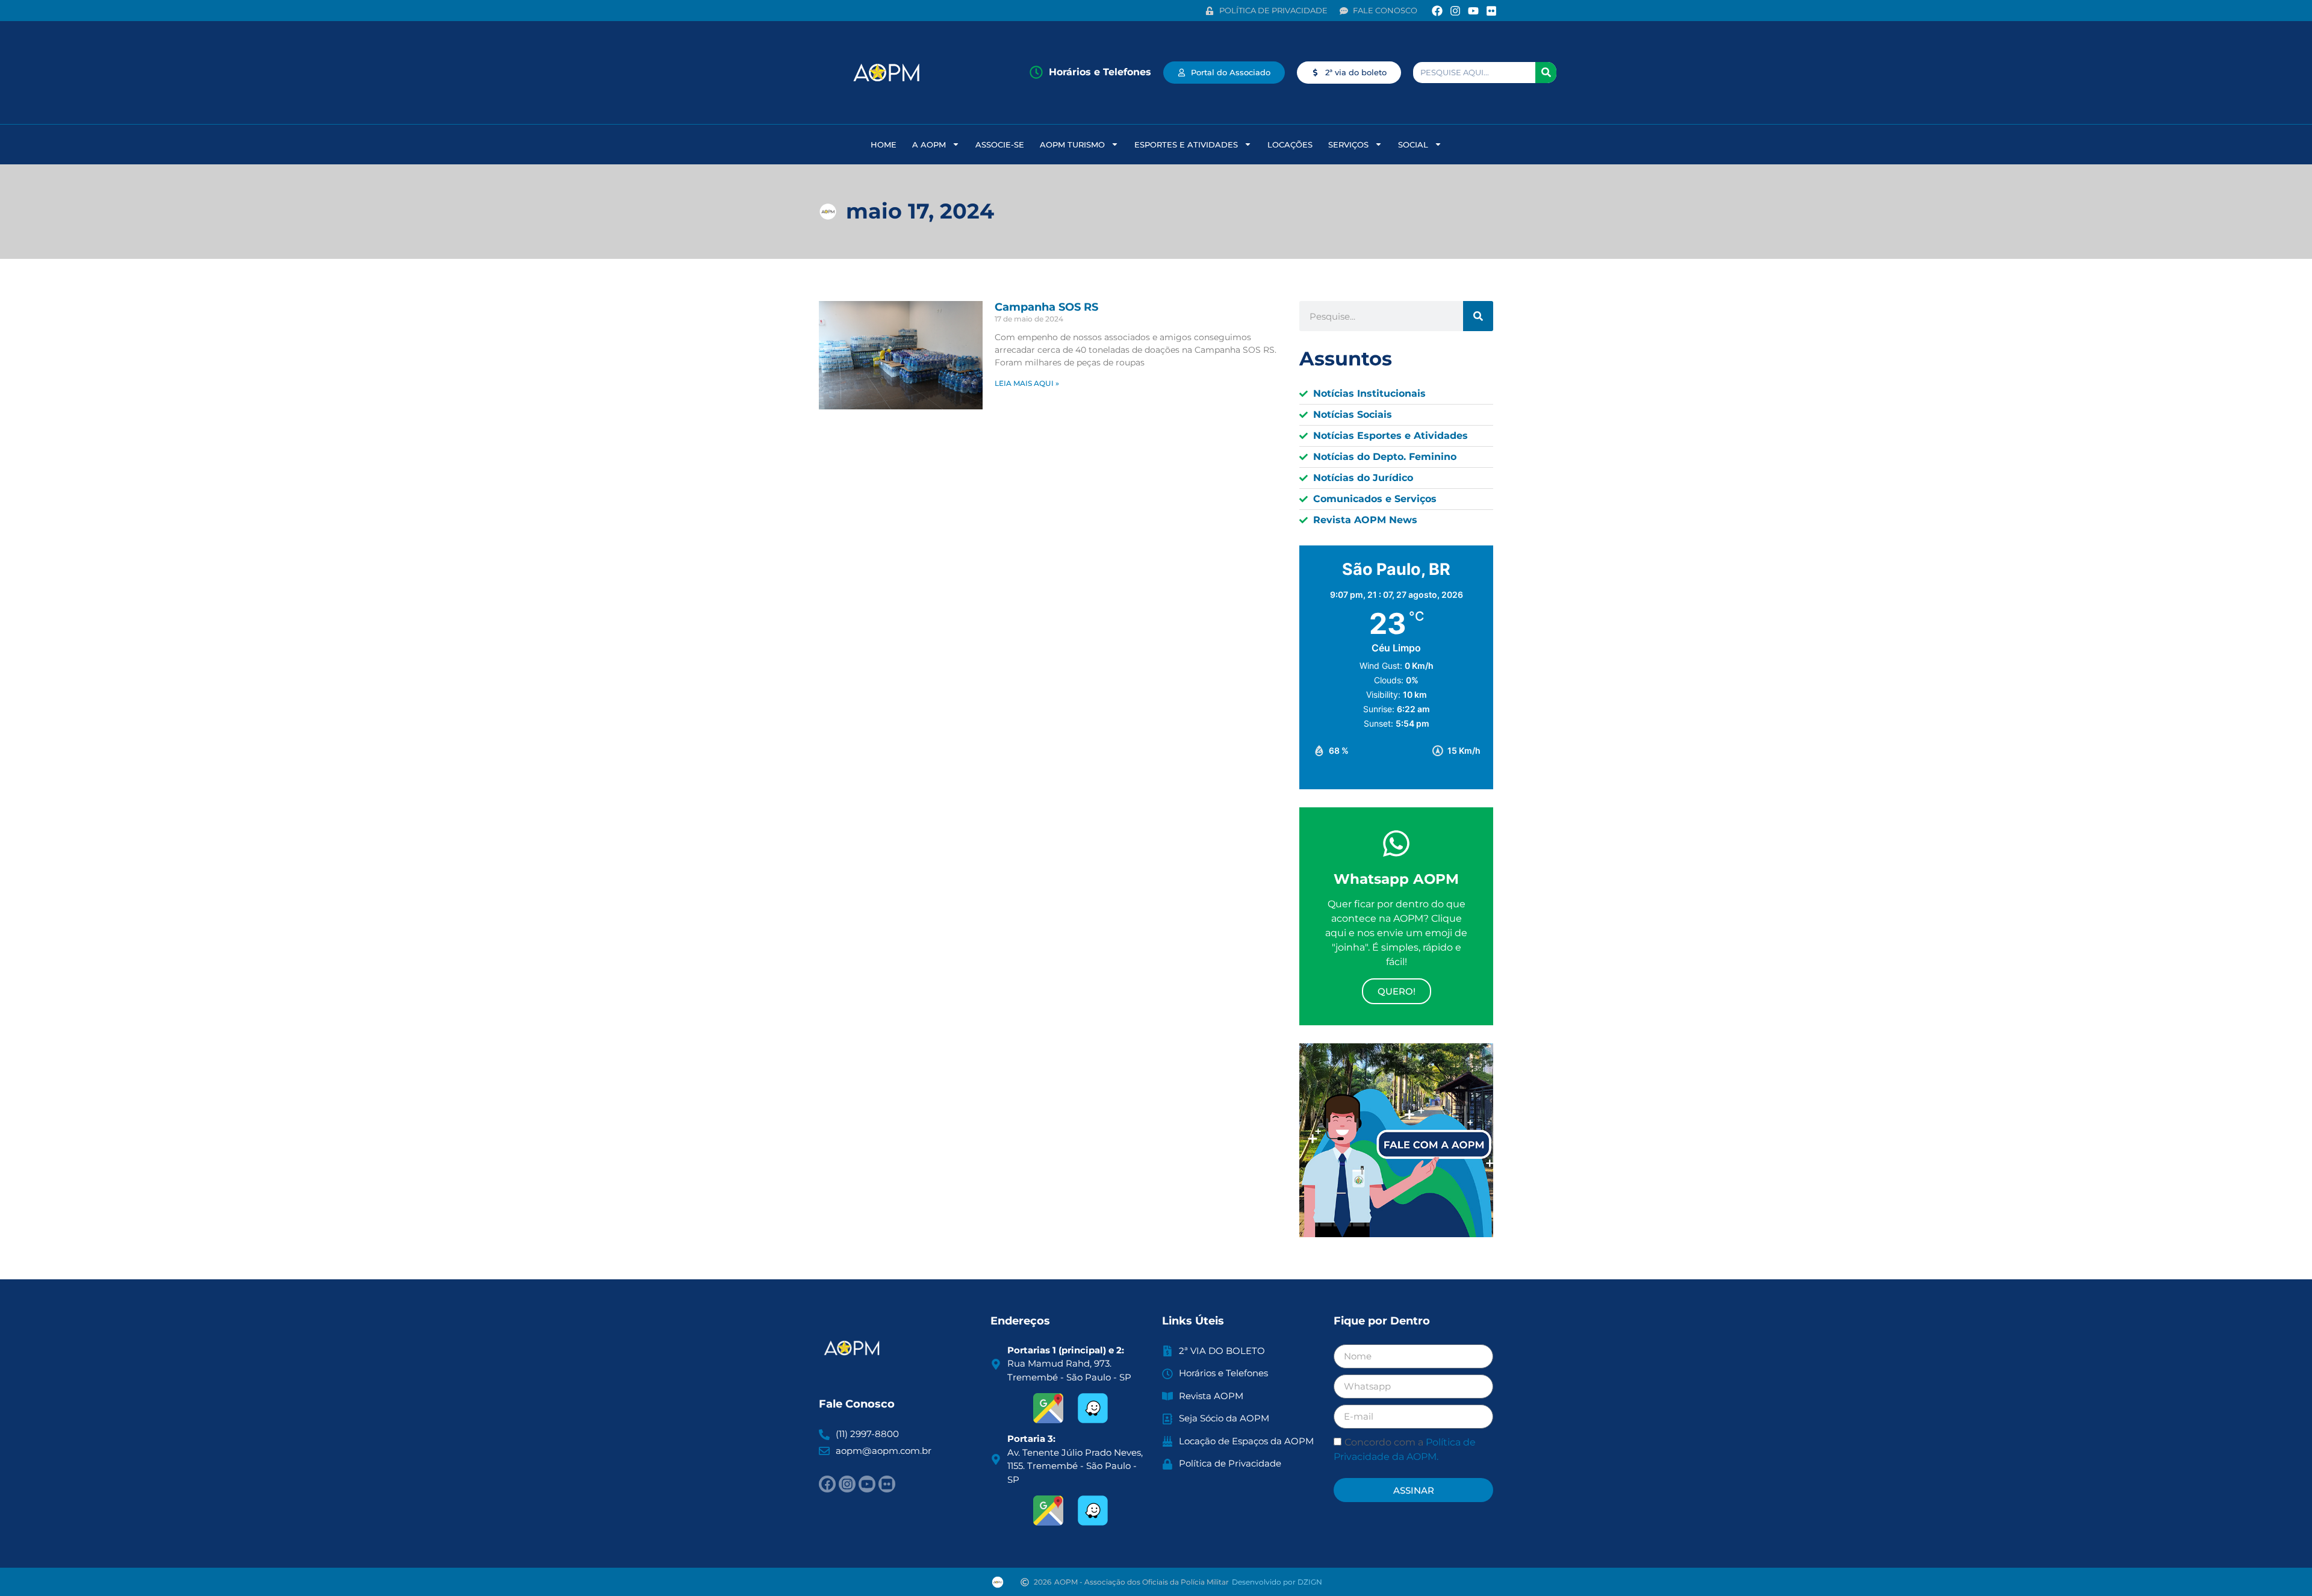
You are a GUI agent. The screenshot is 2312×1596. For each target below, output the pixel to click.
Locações (1290, 144)
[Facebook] (1437, 11)
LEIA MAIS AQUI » (1027, 383)
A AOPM (929, 144)
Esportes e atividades (1186, 144)
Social (1413, 144)
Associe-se (1000, 144)
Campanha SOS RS (1046, 307)
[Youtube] (1474, 11)
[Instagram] (1455, 11)
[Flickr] (1492, 11)
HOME (884, 144)
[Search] (1546, 73)
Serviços (1348, 144)
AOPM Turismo (1072, 144)
